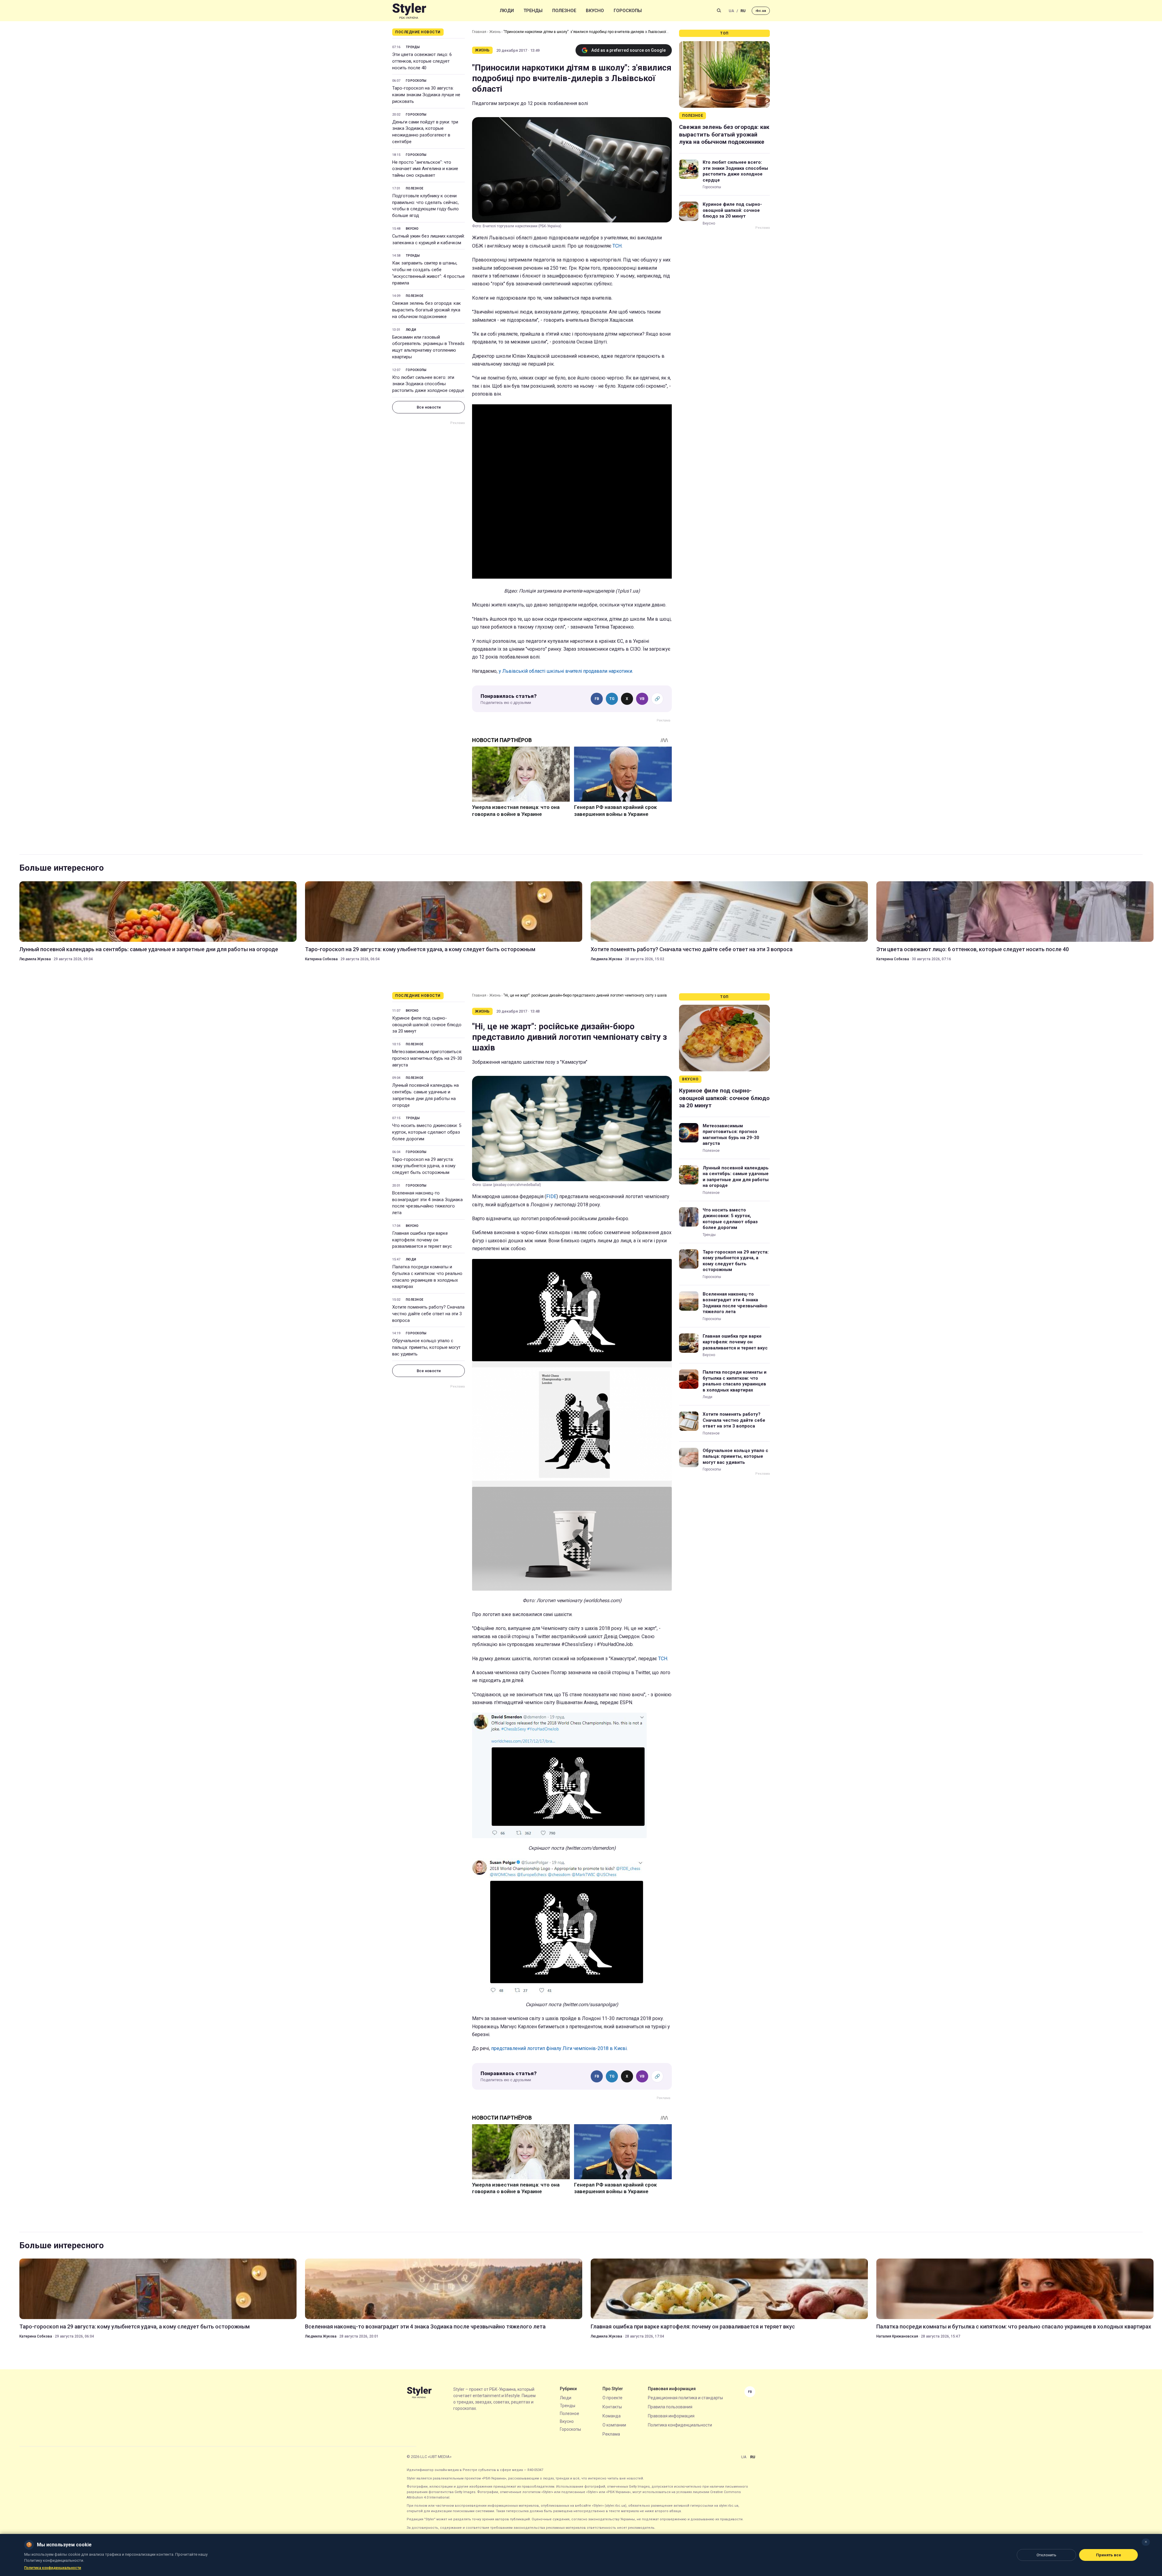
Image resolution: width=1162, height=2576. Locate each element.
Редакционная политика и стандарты (685, 2398)
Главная (479, 32)
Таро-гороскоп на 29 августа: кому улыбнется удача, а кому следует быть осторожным (420, 949)
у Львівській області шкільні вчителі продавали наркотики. (566, 671)
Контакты (612, 2407)
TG (612, 699)
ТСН (617, 246)
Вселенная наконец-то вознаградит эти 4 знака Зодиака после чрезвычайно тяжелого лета (427, 1203)
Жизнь (495, 32)
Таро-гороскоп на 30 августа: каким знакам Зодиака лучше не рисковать (426, 95)
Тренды (533, 11)
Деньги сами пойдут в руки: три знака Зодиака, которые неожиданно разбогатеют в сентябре (425, 132)
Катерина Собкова (321, 959)
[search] (719, 11)
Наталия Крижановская (897, 2336)
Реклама (611, 2434)
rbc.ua (761, 11)
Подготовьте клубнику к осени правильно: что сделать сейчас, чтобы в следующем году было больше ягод (425, 206)
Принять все (1109, 2555)
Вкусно (595, 11)
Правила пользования (670, 2407)
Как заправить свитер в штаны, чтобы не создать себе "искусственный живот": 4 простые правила (428, 273)
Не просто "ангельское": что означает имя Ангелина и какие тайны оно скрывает (425, 169)
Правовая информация (671, 2416)
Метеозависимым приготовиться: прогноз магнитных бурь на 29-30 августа (427, 1058)
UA (731, 11)
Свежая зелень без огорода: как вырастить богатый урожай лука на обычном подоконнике (427, 310)
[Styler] (409, 11)
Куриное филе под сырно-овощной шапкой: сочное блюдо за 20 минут (732, 210)
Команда (612, 2416)
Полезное (564, 11)
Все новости (429, 407)
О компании (614, 2425)
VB (642, 699)
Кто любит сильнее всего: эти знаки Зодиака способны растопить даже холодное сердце (428, 384)
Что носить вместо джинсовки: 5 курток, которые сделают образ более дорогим (427, 1132)
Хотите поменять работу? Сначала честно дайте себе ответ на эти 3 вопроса (692, 949)
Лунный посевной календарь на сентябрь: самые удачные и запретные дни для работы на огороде (149, 949)
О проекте (612, 2398)
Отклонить (1046, 2555)
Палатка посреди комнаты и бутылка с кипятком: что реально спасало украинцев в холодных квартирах (427, 1277)
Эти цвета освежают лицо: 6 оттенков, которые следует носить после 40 (422, 61)
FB (597, 699)
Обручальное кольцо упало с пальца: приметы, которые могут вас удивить (426, 1347)
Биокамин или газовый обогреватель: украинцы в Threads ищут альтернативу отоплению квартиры (428, 347)
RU (743, 11)
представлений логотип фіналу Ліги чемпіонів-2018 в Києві (559, 2048)
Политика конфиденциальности (680, 2425)
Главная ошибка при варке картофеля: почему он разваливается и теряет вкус (422, 1240)
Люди (507, 11)
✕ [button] (1146, 2542)
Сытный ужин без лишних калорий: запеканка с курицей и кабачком (428, 239)
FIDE (551, 1196)
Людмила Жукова (35, 959)
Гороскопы (628, 11)
